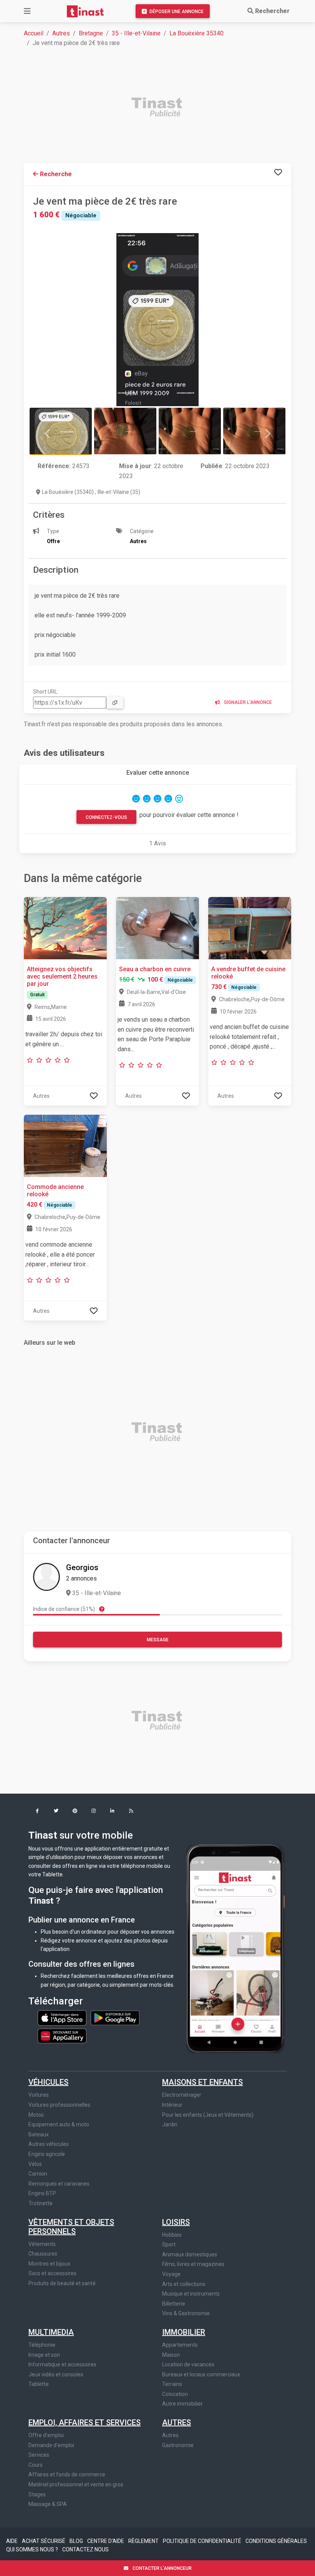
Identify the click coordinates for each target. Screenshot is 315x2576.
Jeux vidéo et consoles (56, 2374)
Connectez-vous (106, 817)
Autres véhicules (49, 2144)
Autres (61, 33)
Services (39, 2455)
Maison (171, 2355)
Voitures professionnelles (59, 2105)
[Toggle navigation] (27, 11)
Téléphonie (42, 2345)
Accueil (34, 33)
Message (158, 1640)
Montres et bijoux (49, 2264)
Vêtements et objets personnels (71, 2227)
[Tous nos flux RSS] (131, 1812)
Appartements (180, 2345)
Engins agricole (47, 2154)
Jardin (170, 2124)
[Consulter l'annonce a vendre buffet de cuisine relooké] (250, 928)
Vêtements (42, 2244)
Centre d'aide (106, 2541)
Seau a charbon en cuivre (155, 969)
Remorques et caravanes (59, 2184)
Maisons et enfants (202, 2082)
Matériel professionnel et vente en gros (76, 2484)
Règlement (144, 2541)
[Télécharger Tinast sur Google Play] (115, 2017)
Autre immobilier (182, 2404)
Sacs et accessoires (52, 2273)
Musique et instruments (191, 2294)
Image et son (44, 2355)
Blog (77, 2541)
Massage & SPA (48, 2504)
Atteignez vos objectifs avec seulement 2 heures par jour (62, 976)
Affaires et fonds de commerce (67, 2474)
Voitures (39, 2095)
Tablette (39, 2384)
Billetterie (174, 2304)
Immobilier (184, 2332)
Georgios (82, 1567)
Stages (37, 2494)
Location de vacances (188, 2364)
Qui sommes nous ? (33, 2549)
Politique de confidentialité (203, 2541)
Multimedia (51, 2332)
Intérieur (172, 2105)
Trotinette (41, 2203)
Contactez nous (85, 2549)
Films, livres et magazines (193, 2264)
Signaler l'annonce (247, 702)
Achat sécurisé (44, 2541)
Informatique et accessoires (62, 2364)
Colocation (175, 2394)
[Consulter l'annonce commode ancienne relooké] (65, 1145)
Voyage (171, 2274)
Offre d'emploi (46, 2435)
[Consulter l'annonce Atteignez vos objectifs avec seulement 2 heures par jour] (65, 928)
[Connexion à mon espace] (278, 173)
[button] (37, 1812)
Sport (169, 2244)
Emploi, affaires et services (85, 2423)
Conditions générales (276, 2541)
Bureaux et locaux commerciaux (201, 2374)
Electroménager (182, 2095)
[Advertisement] (162, 108)
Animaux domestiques (190, 2254)
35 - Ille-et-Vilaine (136, 33)
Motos (36, 2115)
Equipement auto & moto (59, 2124)
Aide (12, 2541)
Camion (38, 2174)
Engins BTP (42, 2193)
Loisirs (176, 2222)
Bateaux (39, 2134)
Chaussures (43, 2254)
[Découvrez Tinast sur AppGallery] (62, 2034)
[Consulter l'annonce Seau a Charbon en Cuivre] (157, 928)
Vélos (35, 2164)
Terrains (172, 2384)
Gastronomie (178, 2445)
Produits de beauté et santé (62, 2283)
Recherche (55, 174)
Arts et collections (184, 2284)
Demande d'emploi (51, 2445)
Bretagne (91, 33)
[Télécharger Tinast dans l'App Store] (63, 2017)
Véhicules (48, 2082)
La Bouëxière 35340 (196, 33)
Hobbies (172, 2235)
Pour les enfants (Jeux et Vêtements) (208, 2115)
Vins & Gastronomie (186, 2313)
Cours (36, 2465)
